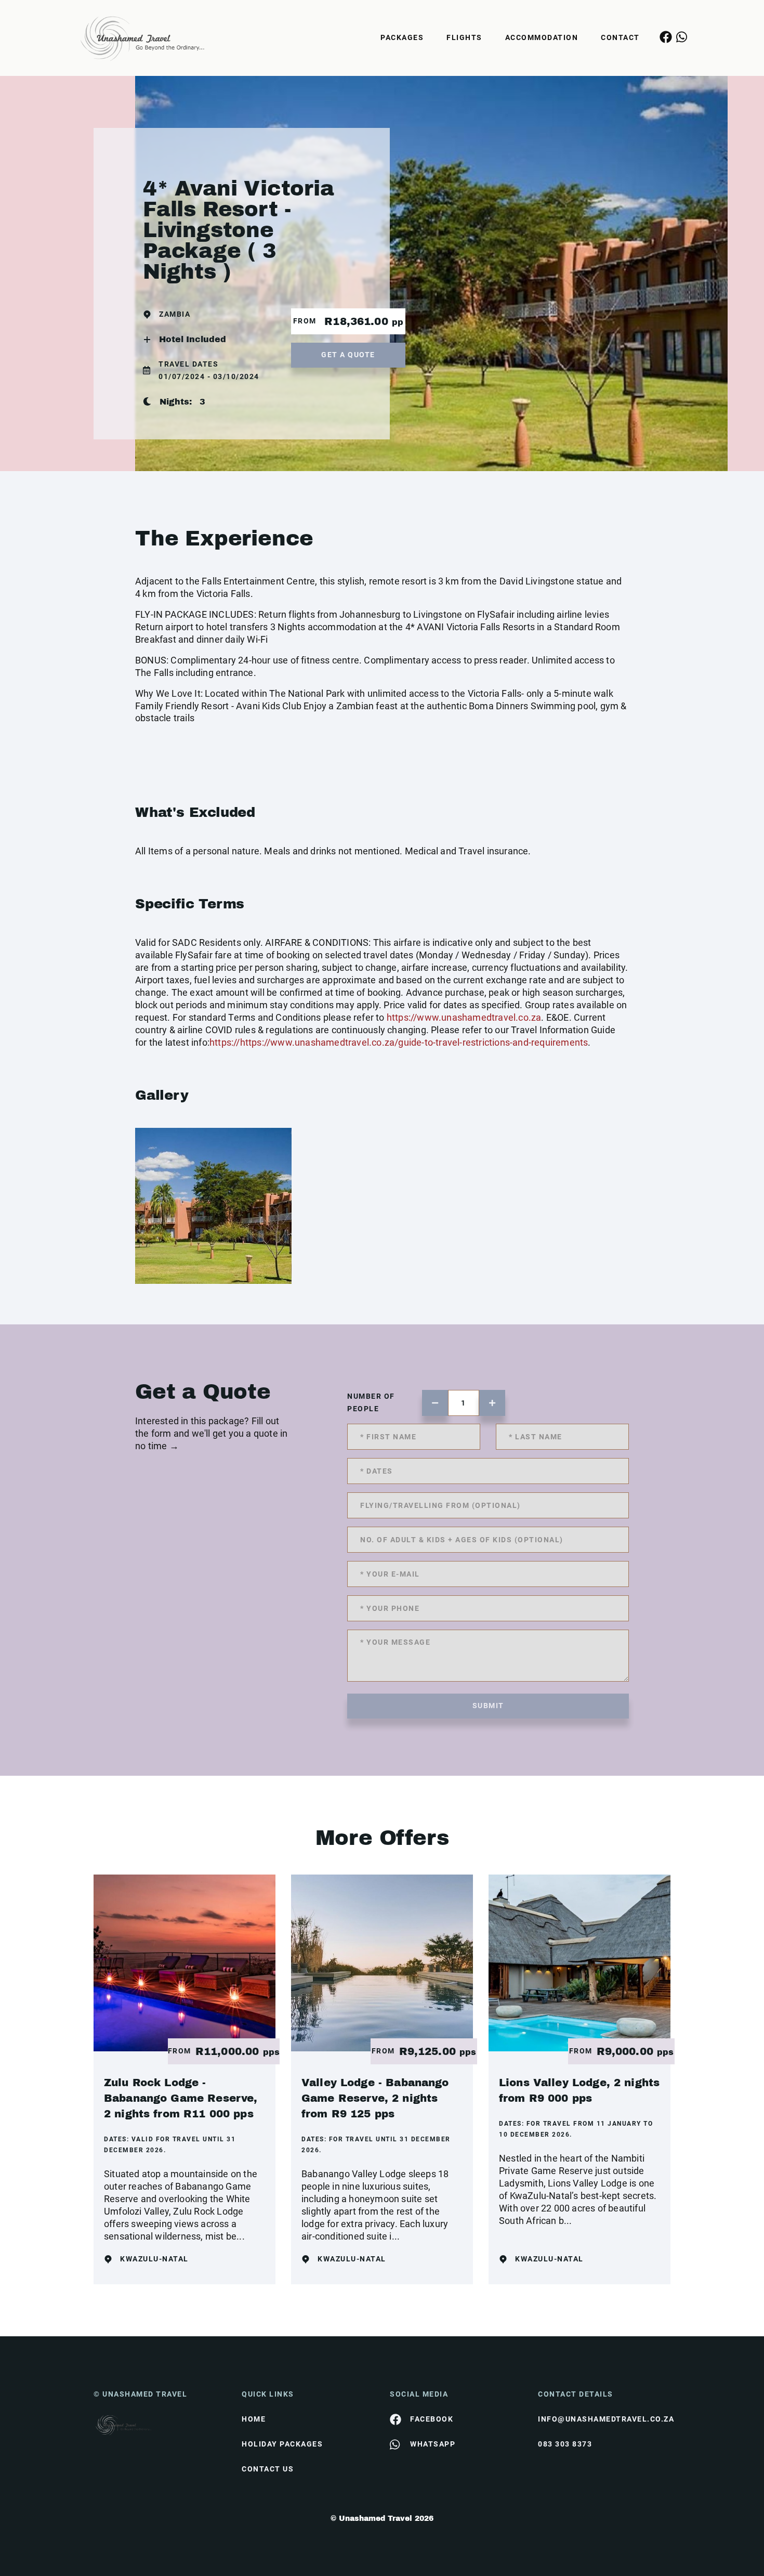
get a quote (348, 355)
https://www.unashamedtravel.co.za (464, 1017)
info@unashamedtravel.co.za (604, 2419)
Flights (464, 37)
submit (488, 1706)
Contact (620, 37)
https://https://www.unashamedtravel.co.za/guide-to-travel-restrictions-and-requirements (399, 1042)
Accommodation (542, 37)
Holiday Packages (282, 2444)
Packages (402, 37)
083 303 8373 (565, 2444)
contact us (268, 2469)
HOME (254, 2419)
